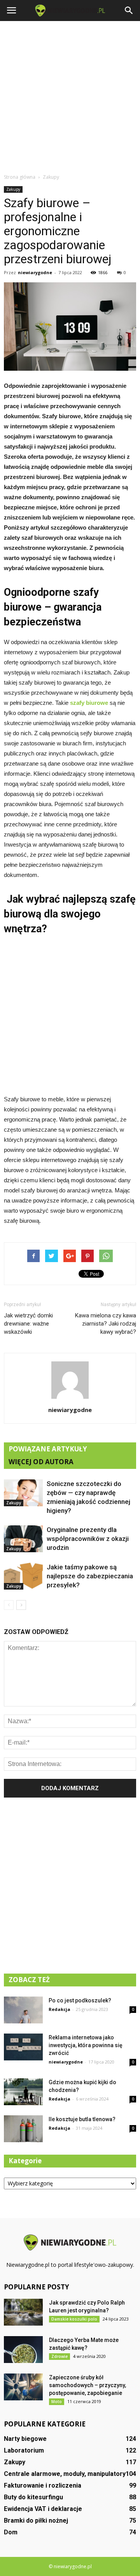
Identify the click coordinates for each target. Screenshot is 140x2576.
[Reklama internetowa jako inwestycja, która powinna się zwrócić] (23, 2047)
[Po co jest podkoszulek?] (23, 2010)
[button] (129, 11)
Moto (57, 2402)
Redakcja (59, 2009)
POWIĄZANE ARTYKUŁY (48, 1449)
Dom (11, 2532)
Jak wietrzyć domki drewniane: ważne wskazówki (28, 1324)
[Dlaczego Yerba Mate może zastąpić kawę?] (23, 2350)
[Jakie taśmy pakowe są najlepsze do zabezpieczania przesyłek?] (23, 1576)
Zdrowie (59, 2356)
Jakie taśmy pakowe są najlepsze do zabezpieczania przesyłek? (90, 1576)
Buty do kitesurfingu (33, 2497)
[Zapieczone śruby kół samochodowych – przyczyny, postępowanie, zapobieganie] (23, 2387)
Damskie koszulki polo (74, 2319)
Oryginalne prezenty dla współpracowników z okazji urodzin (88, 1539)
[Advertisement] (70, 95)
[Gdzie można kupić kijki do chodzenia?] (23, 2092)
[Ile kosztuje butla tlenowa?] (23, 2129)
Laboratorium (24, 2450)
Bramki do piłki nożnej (36, 2521)
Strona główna (20, 177)
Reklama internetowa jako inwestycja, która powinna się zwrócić (86, 2045)
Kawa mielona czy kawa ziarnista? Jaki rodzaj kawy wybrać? (106, 1324)
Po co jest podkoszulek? (80, 2000)
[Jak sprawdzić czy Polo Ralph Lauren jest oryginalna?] (23, 2312)
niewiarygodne (35, 272)
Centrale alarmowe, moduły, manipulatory (65, 2474)
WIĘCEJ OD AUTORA (41, 1462)
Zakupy (13, 189)
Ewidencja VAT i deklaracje (43, 2509)
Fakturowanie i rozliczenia (43, 2485)
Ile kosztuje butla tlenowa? (82, 2119)
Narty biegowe (25, 2439)
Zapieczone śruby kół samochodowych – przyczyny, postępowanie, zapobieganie (87, 2385)
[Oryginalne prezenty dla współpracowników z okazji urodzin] (23, 1539)
